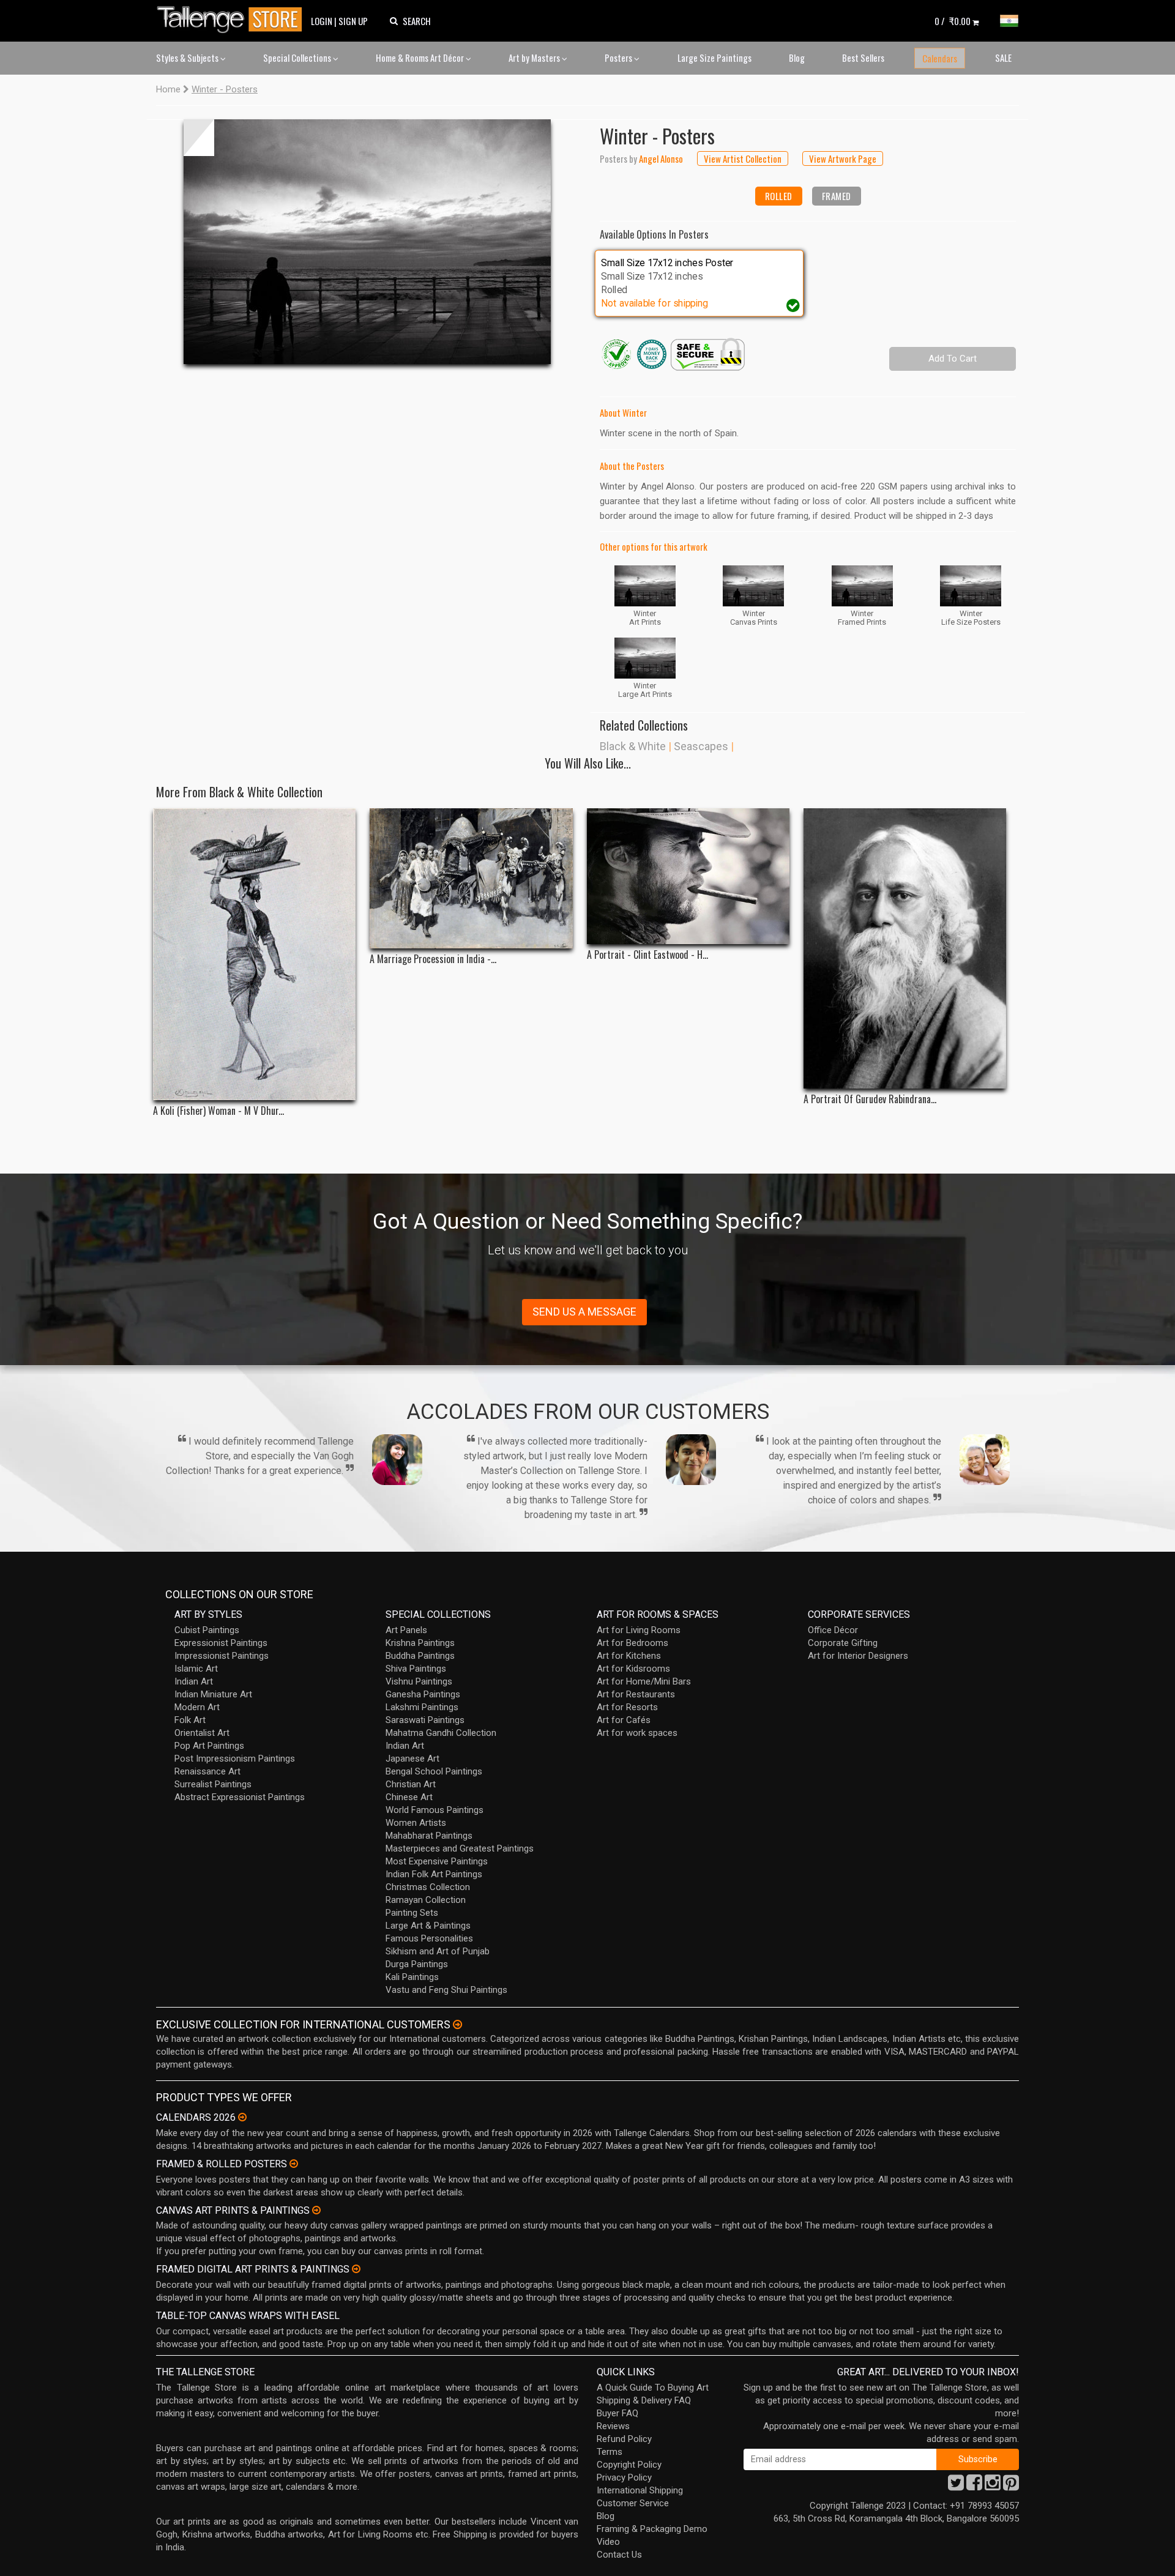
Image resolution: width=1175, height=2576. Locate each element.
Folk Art (190, 1720)
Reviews (613, 2426)
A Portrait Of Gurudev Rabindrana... (870, 1099)
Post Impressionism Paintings (235, 1759)
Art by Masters (535, 58)
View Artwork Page (843, 158)
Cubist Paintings (207, 1630)
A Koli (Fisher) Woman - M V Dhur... (218, 1111)
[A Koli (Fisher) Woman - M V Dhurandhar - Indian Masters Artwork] (254, 954)
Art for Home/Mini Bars (644, 1681)
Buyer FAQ (617, 2413)
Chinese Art (409, 1797)
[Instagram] (993, 2486)
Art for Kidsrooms (633, 1669)
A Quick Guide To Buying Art (653, 2388)
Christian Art (411, 1784)
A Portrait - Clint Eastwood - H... (647, 955)
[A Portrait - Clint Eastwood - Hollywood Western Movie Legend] (688, 876)
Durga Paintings (417, 1964)
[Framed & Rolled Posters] (294, 2164)
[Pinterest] (1011, 2486)
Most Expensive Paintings (437, 1861)
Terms (610, 2452)
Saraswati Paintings (425, 1720)
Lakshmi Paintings (422, 1707)
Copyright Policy (629, 2465)
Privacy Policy (624, 2477)
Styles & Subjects (188, 58)
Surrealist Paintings (213, 1784)
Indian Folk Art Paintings (434, 1874)
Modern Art (197, 1707)
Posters (619, 58)
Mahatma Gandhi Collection (441, 1733)
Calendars (940, 58)
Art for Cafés (624, 1720)
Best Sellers (863, 58)
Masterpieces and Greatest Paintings (460, 1848)
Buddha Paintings (420, 1656)
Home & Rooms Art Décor (421, 58)
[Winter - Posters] (367, 242)
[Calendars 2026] (242, 2117)
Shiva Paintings (416, 1669)
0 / (953, 21)
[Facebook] (974, 2486)
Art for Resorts (627, 1707)
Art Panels (406, 1630)
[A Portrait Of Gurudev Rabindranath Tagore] (905, 948)
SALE (1003, 58)
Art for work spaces (637, 1733)
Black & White (633, 746)
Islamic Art (196, 1669)
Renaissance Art (207, 1771)
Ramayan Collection (426, 1900)
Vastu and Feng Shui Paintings (446, 1990)
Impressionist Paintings (222, 1656)
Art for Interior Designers (858, 1656)
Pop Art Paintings (209, 1746)
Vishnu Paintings (419, 1681)
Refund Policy (624, 2439)
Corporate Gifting (843, 1643)
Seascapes (701, 746)
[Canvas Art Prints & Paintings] (316, 2210)
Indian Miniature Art (213, 1694)
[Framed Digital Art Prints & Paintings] (356, 2269)
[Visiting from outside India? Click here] (457, 2025)
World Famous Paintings (435, 1810)
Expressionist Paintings (221, 1643)
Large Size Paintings (714, 58)
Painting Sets (412, 1913)
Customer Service (633, 2503)
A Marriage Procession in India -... (433, 959)
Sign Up (353, 21)
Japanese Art (412, 1759)
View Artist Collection (743, 158)
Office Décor (833, 1630)
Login (322, 21)
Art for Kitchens (629, 1656)
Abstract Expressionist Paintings (240, 1797)
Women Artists (416, 1823)
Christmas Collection (428, 1887)
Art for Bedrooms (632, 1643)
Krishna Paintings (420, 1643)
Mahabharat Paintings (429, 1836)
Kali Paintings (412, 1977)
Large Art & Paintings (428, 1926)
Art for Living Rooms (639, 1630)
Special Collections (298, 58)
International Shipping (640, 2490)
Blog (797, 58)
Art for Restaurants (636, 1694)
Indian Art (194, 1681)
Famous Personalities (429, 1938)
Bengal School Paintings (434, 1771)
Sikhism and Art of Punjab (438, 1951)
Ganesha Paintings (423, 1694)
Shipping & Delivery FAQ (644, 2400)
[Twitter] (956, 2486)
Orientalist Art (202, 1733)
